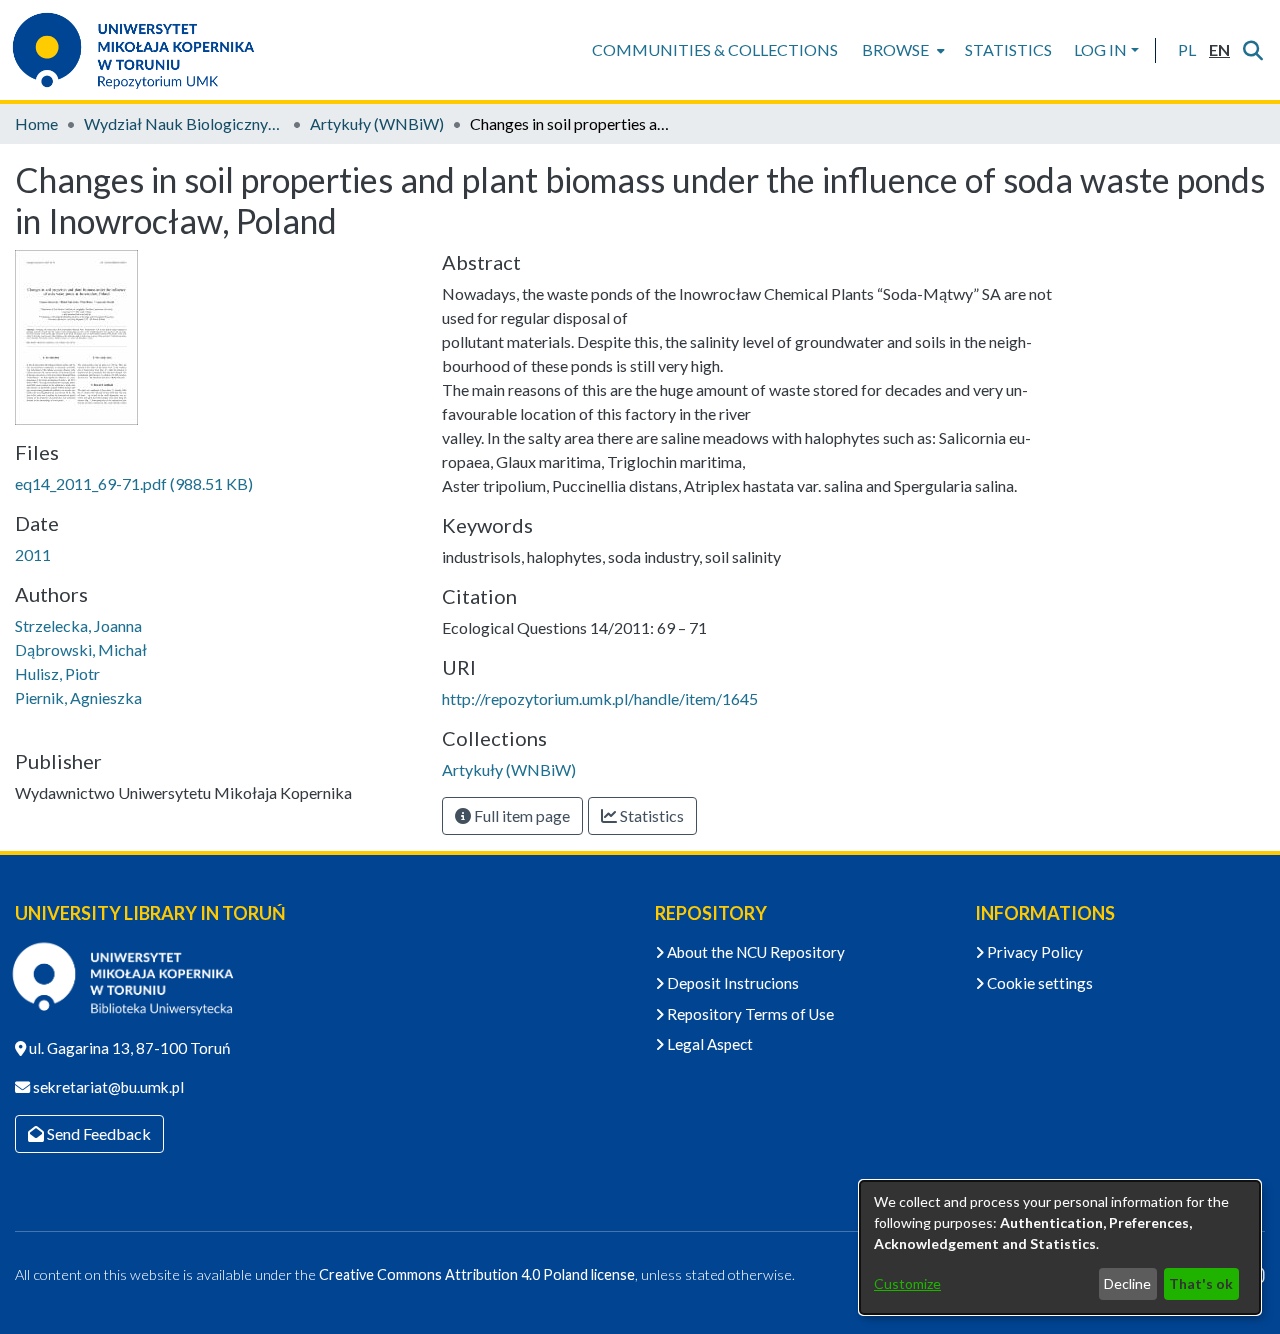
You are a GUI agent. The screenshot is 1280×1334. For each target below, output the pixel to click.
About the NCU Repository (754, 952)
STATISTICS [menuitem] (1008, 49)
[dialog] (1060, 1247)
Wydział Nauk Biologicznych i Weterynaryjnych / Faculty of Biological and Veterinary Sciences (184, 123)
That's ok (1201, 1283)
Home (36, 123)
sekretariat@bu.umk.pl (107, 1087)
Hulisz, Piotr (57, 673)
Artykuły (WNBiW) (377, 123)
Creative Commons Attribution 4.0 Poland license (477, 1274)
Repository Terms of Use (749, 1014)
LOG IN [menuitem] (1100, 49)
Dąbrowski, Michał (81, 649)
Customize (907, 1283)
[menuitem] (901, 50)
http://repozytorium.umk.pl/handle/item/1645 (600, 698)
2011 (33, 554)
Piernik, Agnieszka (78, 697)
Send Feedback (97, 1133)
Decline (1127, 1283)
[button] (1186, 50)
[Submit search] (1252, 50)
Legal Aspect (708, 1044)
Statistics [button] (650, 815)
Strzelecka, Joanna (78, 625)
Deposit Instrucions (731, 983)
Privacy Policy (1033, 952)
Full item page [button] (520, 815)
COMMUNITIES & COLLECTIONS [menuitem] (715, 49)
